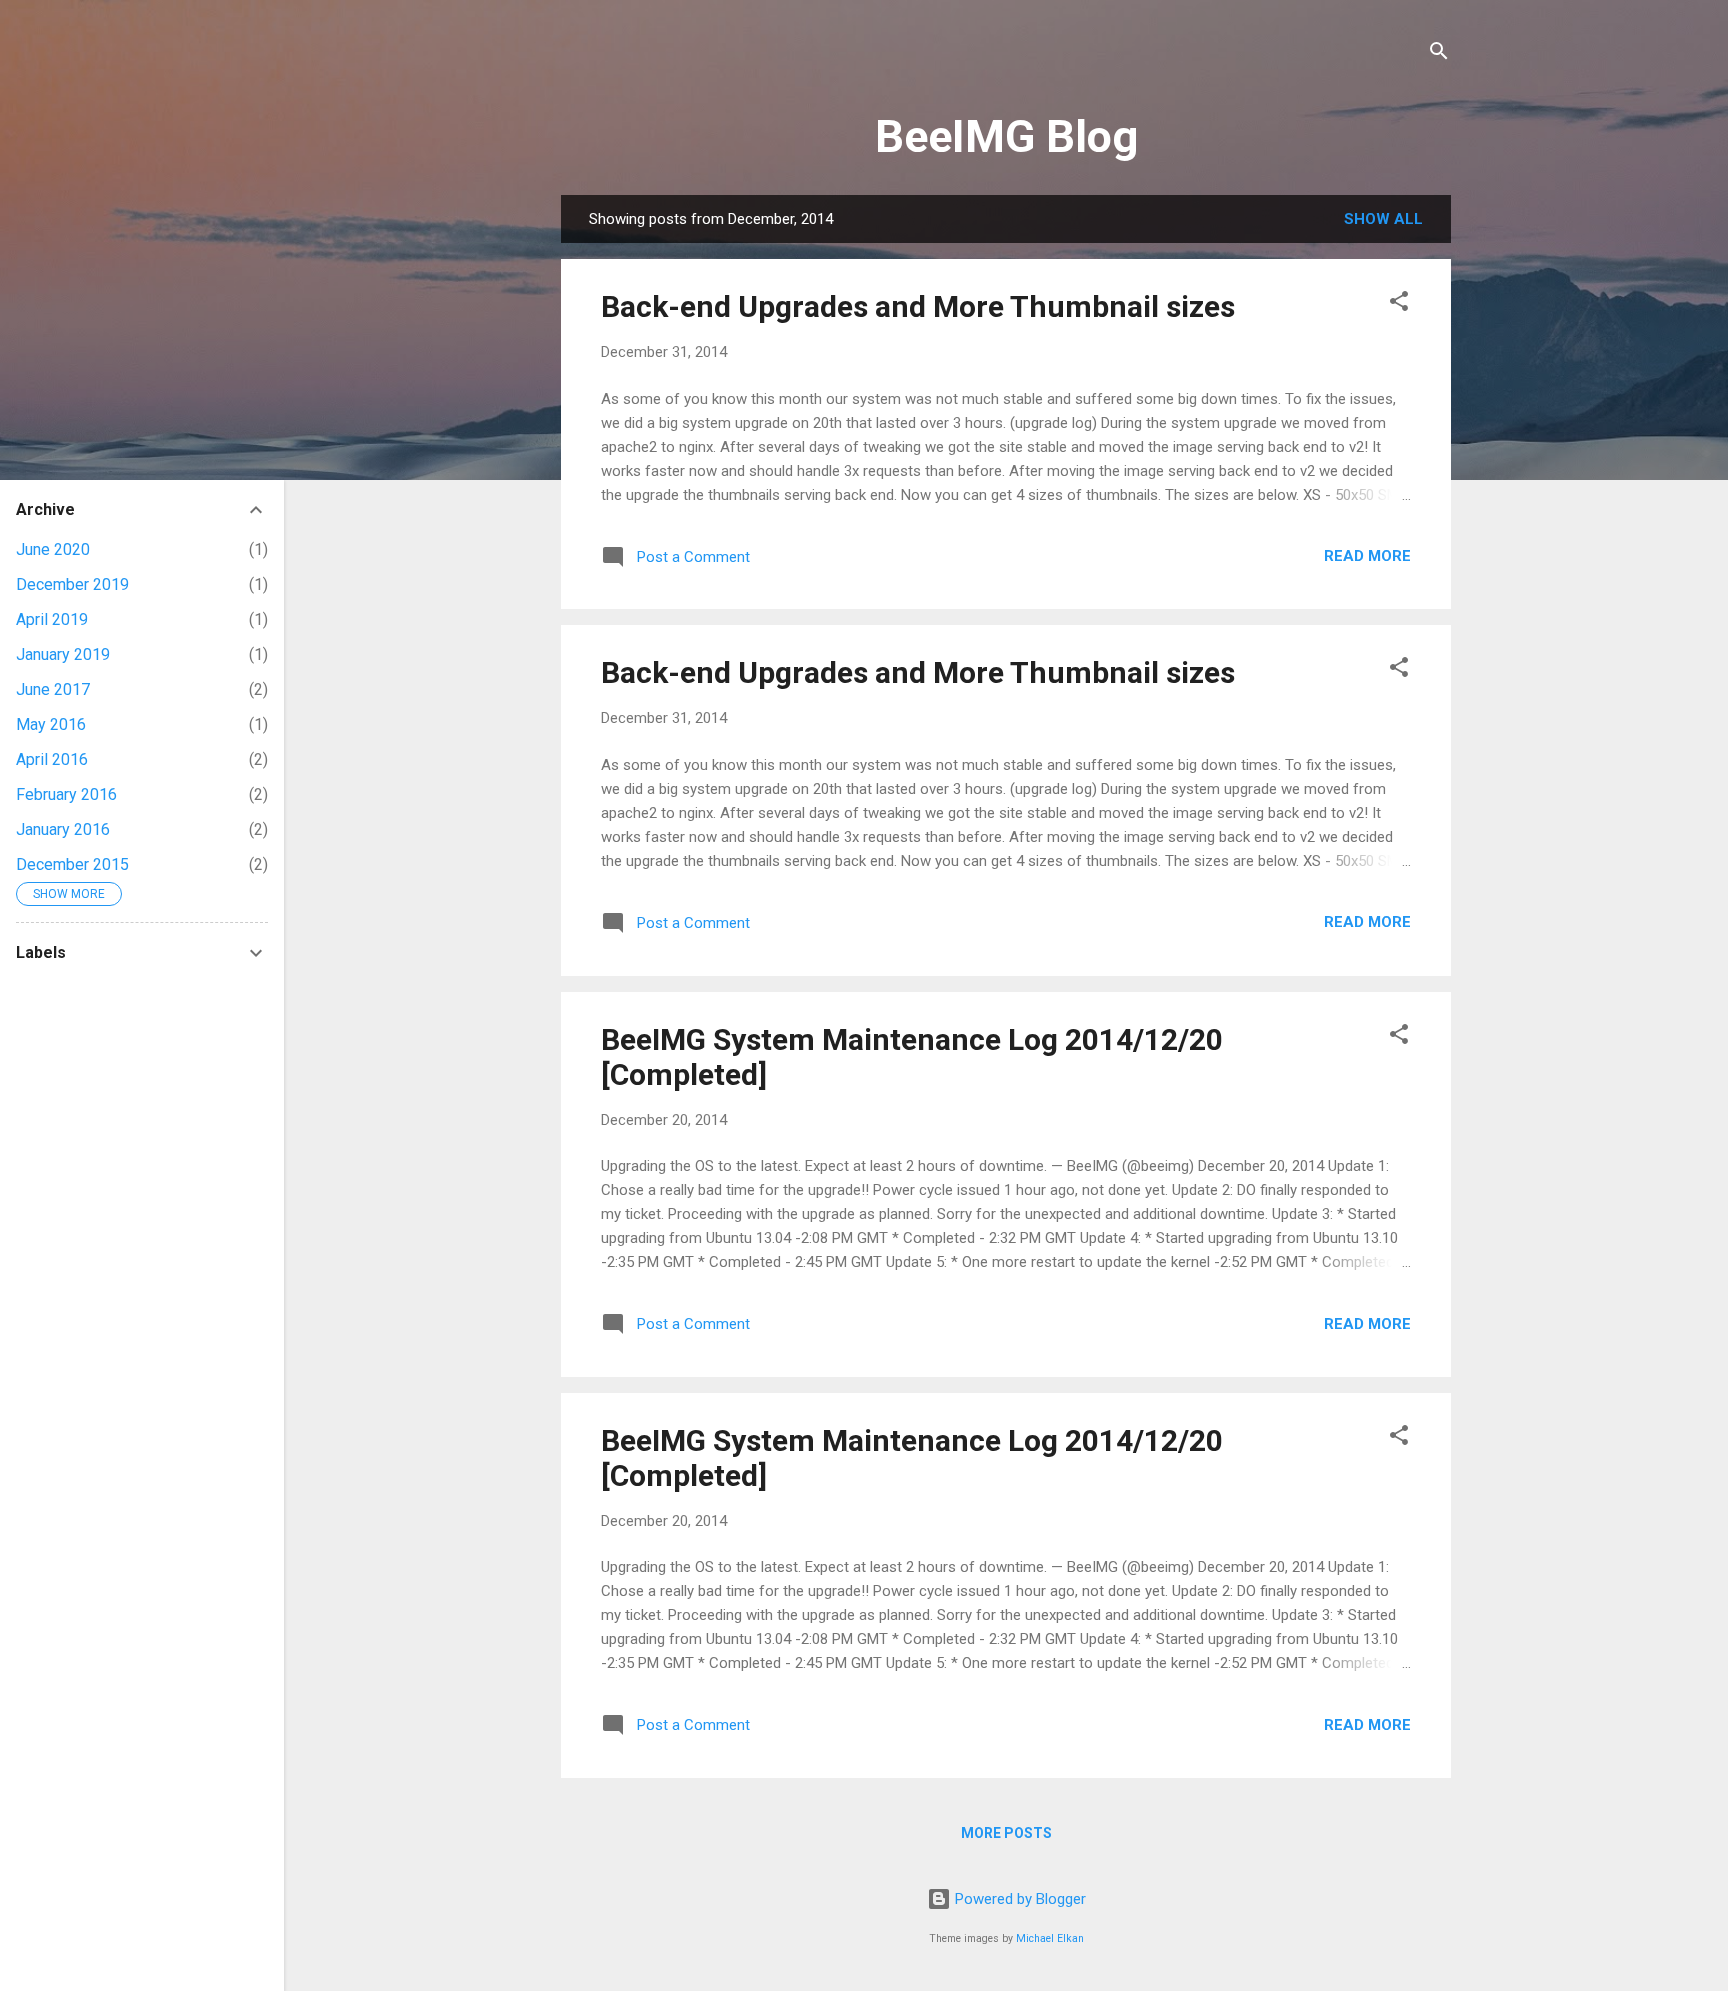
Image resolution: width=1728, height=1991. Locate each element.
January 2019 (63, 654)
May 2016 (51, 724)
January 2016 (63, 829)
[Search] (1439, 54)
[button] (1399, 304)
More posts (1006, 1833)
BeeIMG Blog (1006, 136)
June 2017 (53, 689)
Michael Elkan (1050, 1938)
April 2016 (52, 759)
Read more (1367, 556)
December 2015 (72, 864)
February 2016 (66, 794)
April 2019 (52, 619)
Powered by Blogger (1018, 1899)
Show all (1383, 219)
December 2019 (72, 584)
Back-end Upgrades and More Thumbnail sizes (918, 306)
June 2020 (53, 549)
